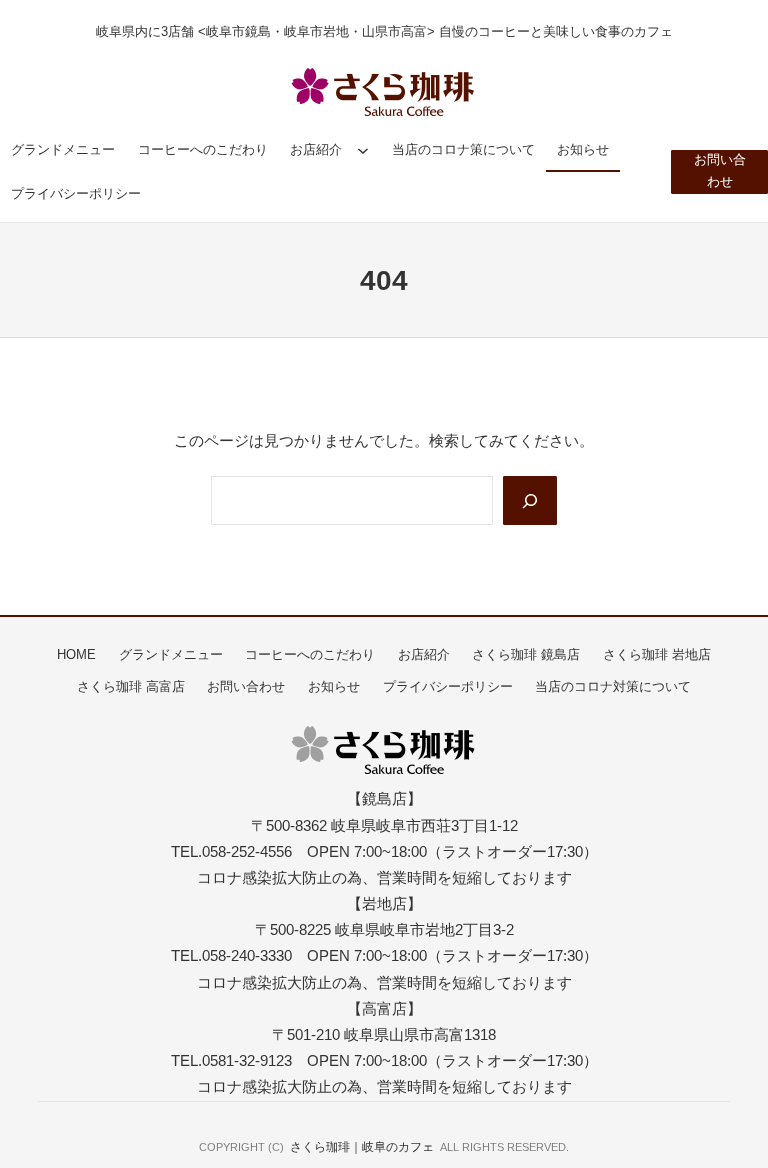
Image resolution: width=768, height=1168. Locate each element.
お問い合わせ (720, 171)
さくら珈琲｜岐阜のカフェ (362, 1147)
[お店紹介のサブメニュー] (363, 150)
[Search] (530, 500)
